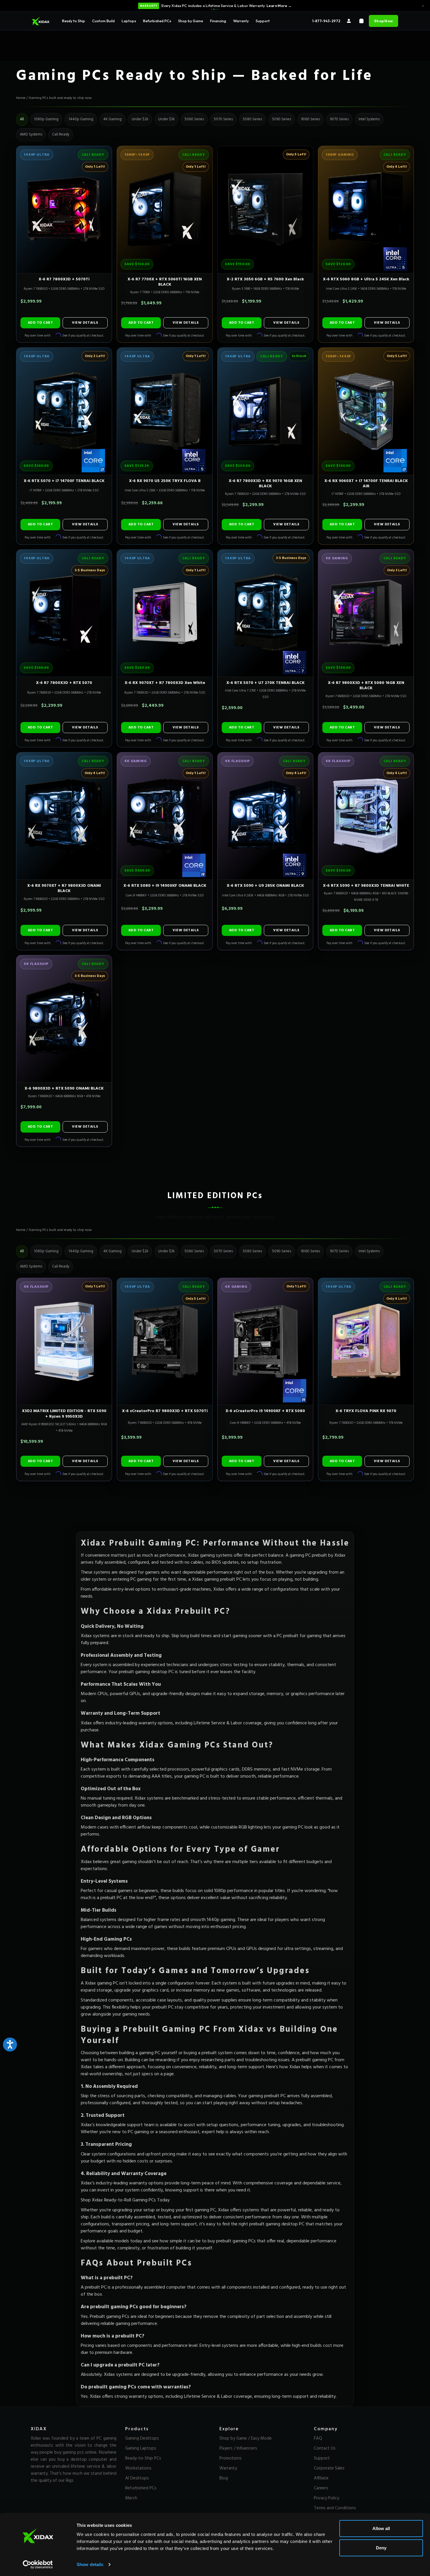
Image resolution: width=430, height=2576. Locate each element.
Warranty (241, 21)
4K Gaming (112, 119)
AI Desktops (137, 2478)
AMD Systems (31, 134)
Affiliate (321, 2478)
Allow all (381, 2528)
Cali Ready (61, 134)
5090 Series (282, 119)
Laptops (129, 21)
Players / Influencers (238, 2448)
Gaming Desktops (142, 2438)
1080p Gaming (46, 119)
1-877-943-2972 (326, 21)
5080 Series (252, 119)
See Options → (266, 6)
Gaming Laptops (141, 2448)
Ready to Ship (74, 21)
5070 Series (223, 119)
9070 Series (339, 119)
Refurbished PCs (157, 21)
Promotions (231, 2458)
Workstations (138, 2468)
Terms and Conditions (335, 2508)
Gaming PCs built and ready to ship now (60, 98)
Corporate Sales (329, 2468)
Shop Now (383, 21)
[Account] (349, 21)
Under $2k (140, 119)
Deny (381, 2547)
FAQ (318, 2438)
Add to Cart (40, 323)
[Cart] (361, 21)
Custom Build (103, 21)
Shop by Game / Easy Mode (246, 2438)
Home (21, 98)
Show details (90, 2564)
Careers (321, 2488)
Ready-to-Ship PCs (143, 2458)
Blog (224, 2478)
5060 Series (194, 119)
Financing (218, 21)
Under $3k (166, 119)
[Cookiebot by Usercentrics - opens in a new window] (38, 2565)
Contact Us (325, 2448)
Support (263, 21)
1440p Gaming (81, 119)
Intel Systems (369, 119)
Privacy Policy (326, 2498)
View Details (85, 323)
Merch (131, 2498)
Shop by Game (191, 21)
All (22, 119)
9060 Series (311, 119)
